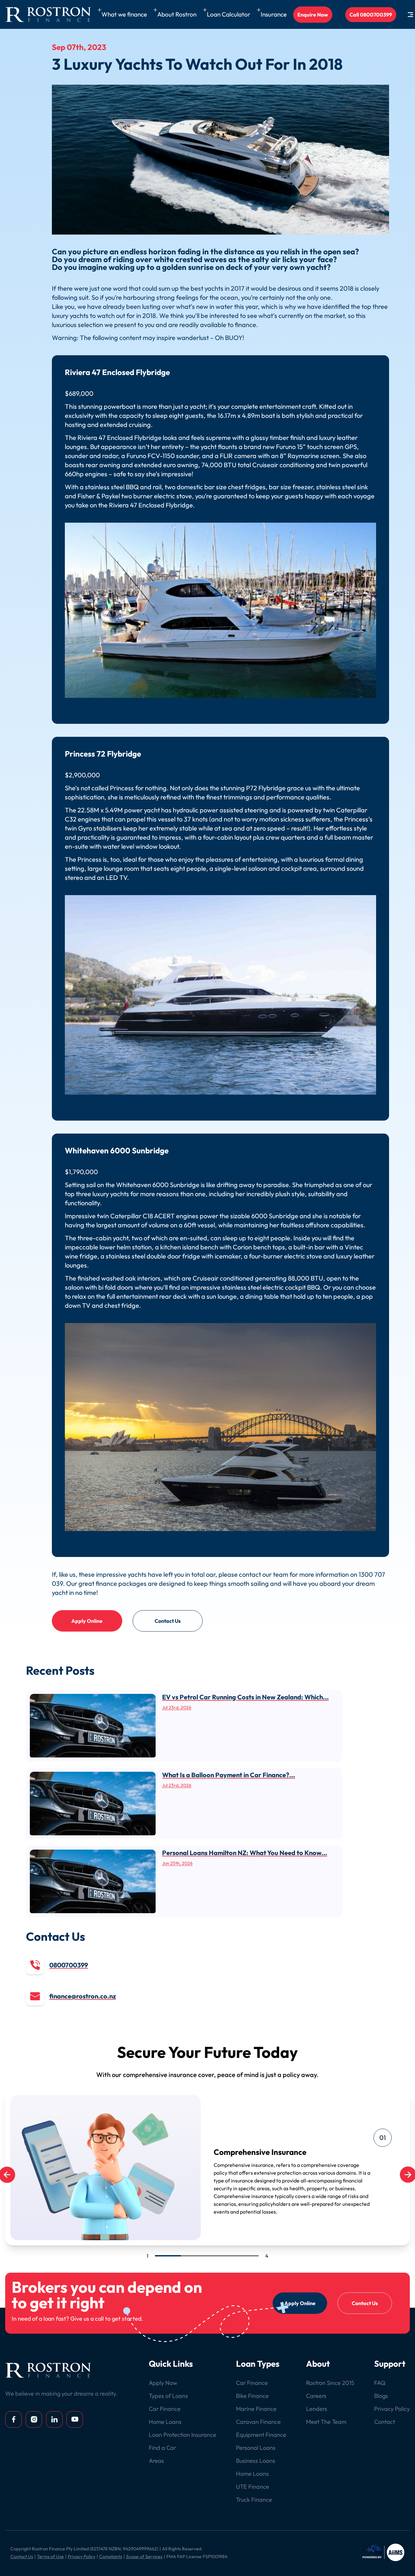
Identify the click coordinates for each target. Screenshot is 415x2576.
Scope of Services (144, 2557)
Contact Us (168, 1621)
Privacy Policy (82, 2557)
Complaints (111, 2557)
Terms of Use (50, 2557)
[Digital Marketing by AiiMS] (384, 2552)
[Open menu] (410, 15)
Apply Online (87, 1621)
